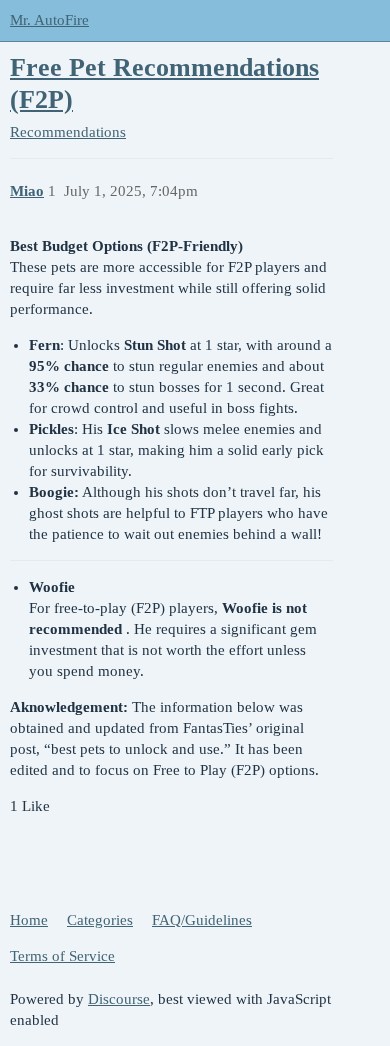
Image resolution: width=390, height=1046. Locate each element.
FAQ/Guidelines (202, 920)
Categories (100, 920)
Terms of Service (62, 956)
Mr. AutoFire (49, 20)
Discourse (119, 999)
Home (29, 920)
